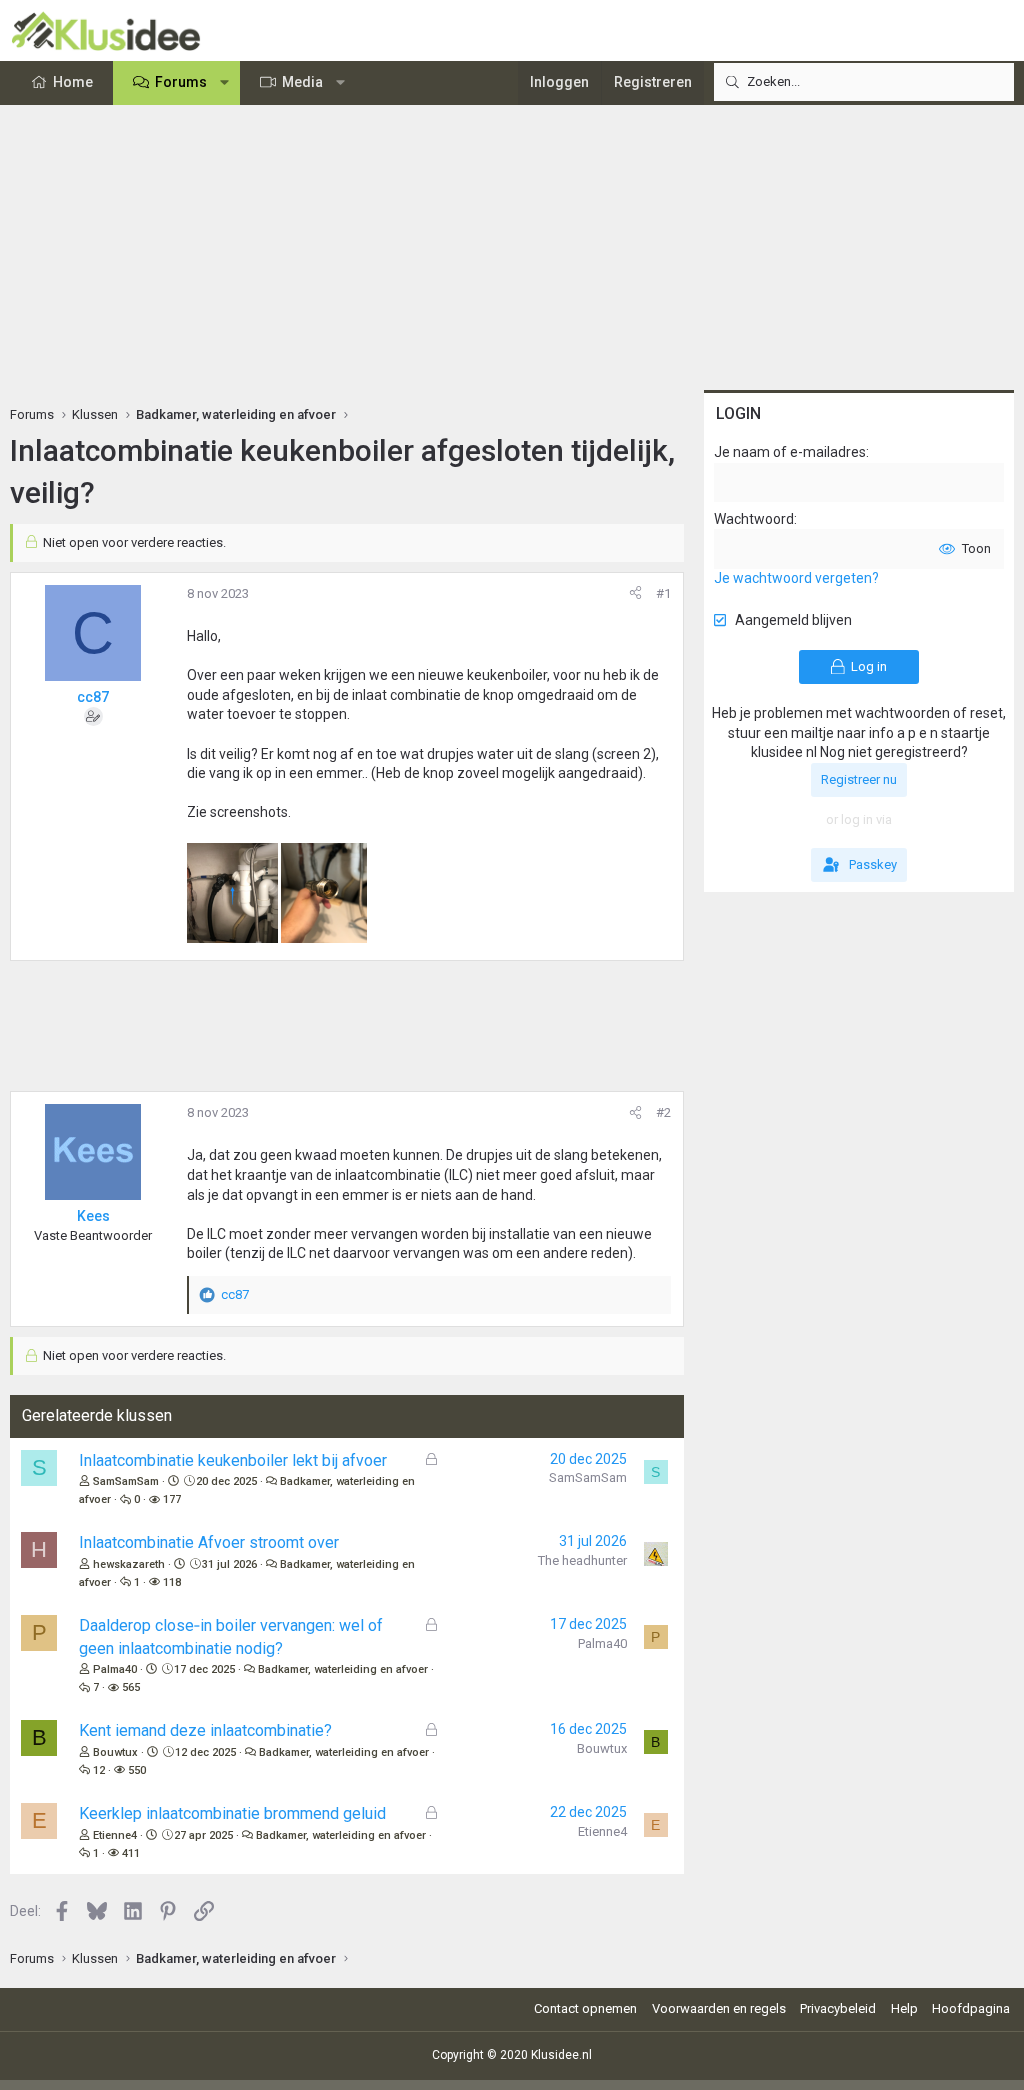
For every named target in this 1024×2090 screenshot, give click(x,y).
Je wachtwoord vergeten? (796, 578)
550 (137, 1770)
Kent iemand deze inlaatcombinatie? (205, 1730)
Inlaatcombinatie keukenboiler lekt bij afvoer (233, 1460)
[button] (225, 83)
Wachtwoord (754, 519)
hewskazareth (129, 1564)
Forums (181, 82)
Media (302, 82)
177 (172, 1499)
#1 (663, 593)
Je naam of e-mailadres (790, 452)
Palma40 (115, 1669)
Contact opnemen (585, 2008)
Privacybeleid (838, 2008)
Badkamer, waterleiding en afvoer (343, 1669)
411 (131, 1853)
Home (73, 82)
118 (172, 1582)
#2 (663, 1112)
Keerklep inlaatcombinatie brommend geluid (232, 1813)
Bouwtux (115, 1752)
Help (904, 2008)
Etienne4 (115, 1835)
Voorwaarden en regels (719, 2008)
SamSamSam (126, 1481)
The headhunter (582, 1560)
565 (131, 1687)
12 (99, 1770)
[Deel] (635, 594)
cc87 (93, 697)
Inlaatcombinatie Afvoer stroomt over (209, 1542)
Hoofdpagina (971, 2008)
